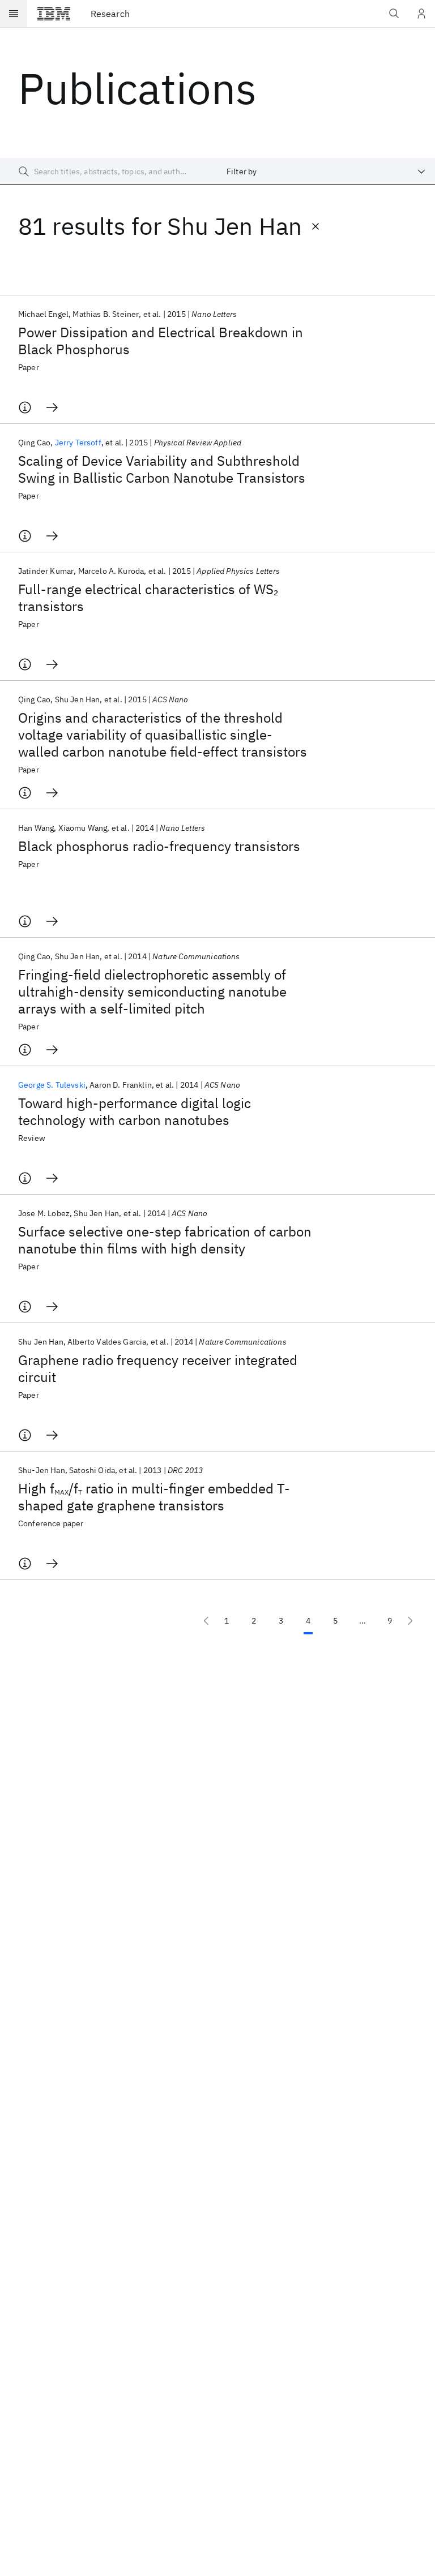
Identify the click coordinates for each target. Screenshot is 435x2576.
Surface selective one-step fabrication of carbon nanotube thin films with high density (165, 1240)
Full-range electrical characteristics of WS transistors (148, 598)
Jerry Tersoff (78, 443)
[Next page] (410, 1621)
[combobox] (326, 171)
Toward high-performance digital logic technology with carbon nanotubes (135, 1111)
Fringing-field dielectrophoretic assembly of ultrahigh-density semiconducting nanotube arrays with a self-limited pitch (152, 991)
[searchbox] (109, 171)
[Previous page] (206, 1621)
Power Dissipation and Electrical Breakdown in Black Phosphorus (161, 341)
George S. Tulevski (52, 1085)
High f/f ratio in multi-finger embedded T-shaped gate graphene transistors (154, 1497)
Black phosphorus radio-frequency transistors (159, 846)
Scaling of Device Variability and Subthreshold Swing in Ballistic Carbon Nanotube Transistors (162, 469)
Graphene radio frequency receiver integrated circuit (158, 1368)
